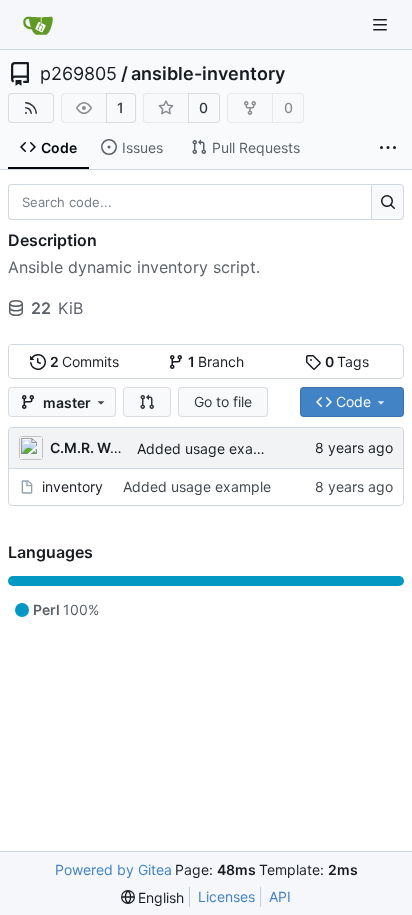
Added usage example (211, 448)
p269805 (78, 74)
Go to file (223, 401)
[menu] (153, 897)
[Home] (38, 25)
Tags (347, 361)
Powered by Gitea (113, 869)
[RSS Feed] (31, 108)
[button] (147, 402)
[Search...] (387, 202)
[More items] (388, 148)
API (280, 896)
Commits (85, 361)
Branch (216, 361)
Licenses (226, 896)
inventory (72, 486)
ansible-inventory (208, 74)
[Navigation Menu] (382, 24)
